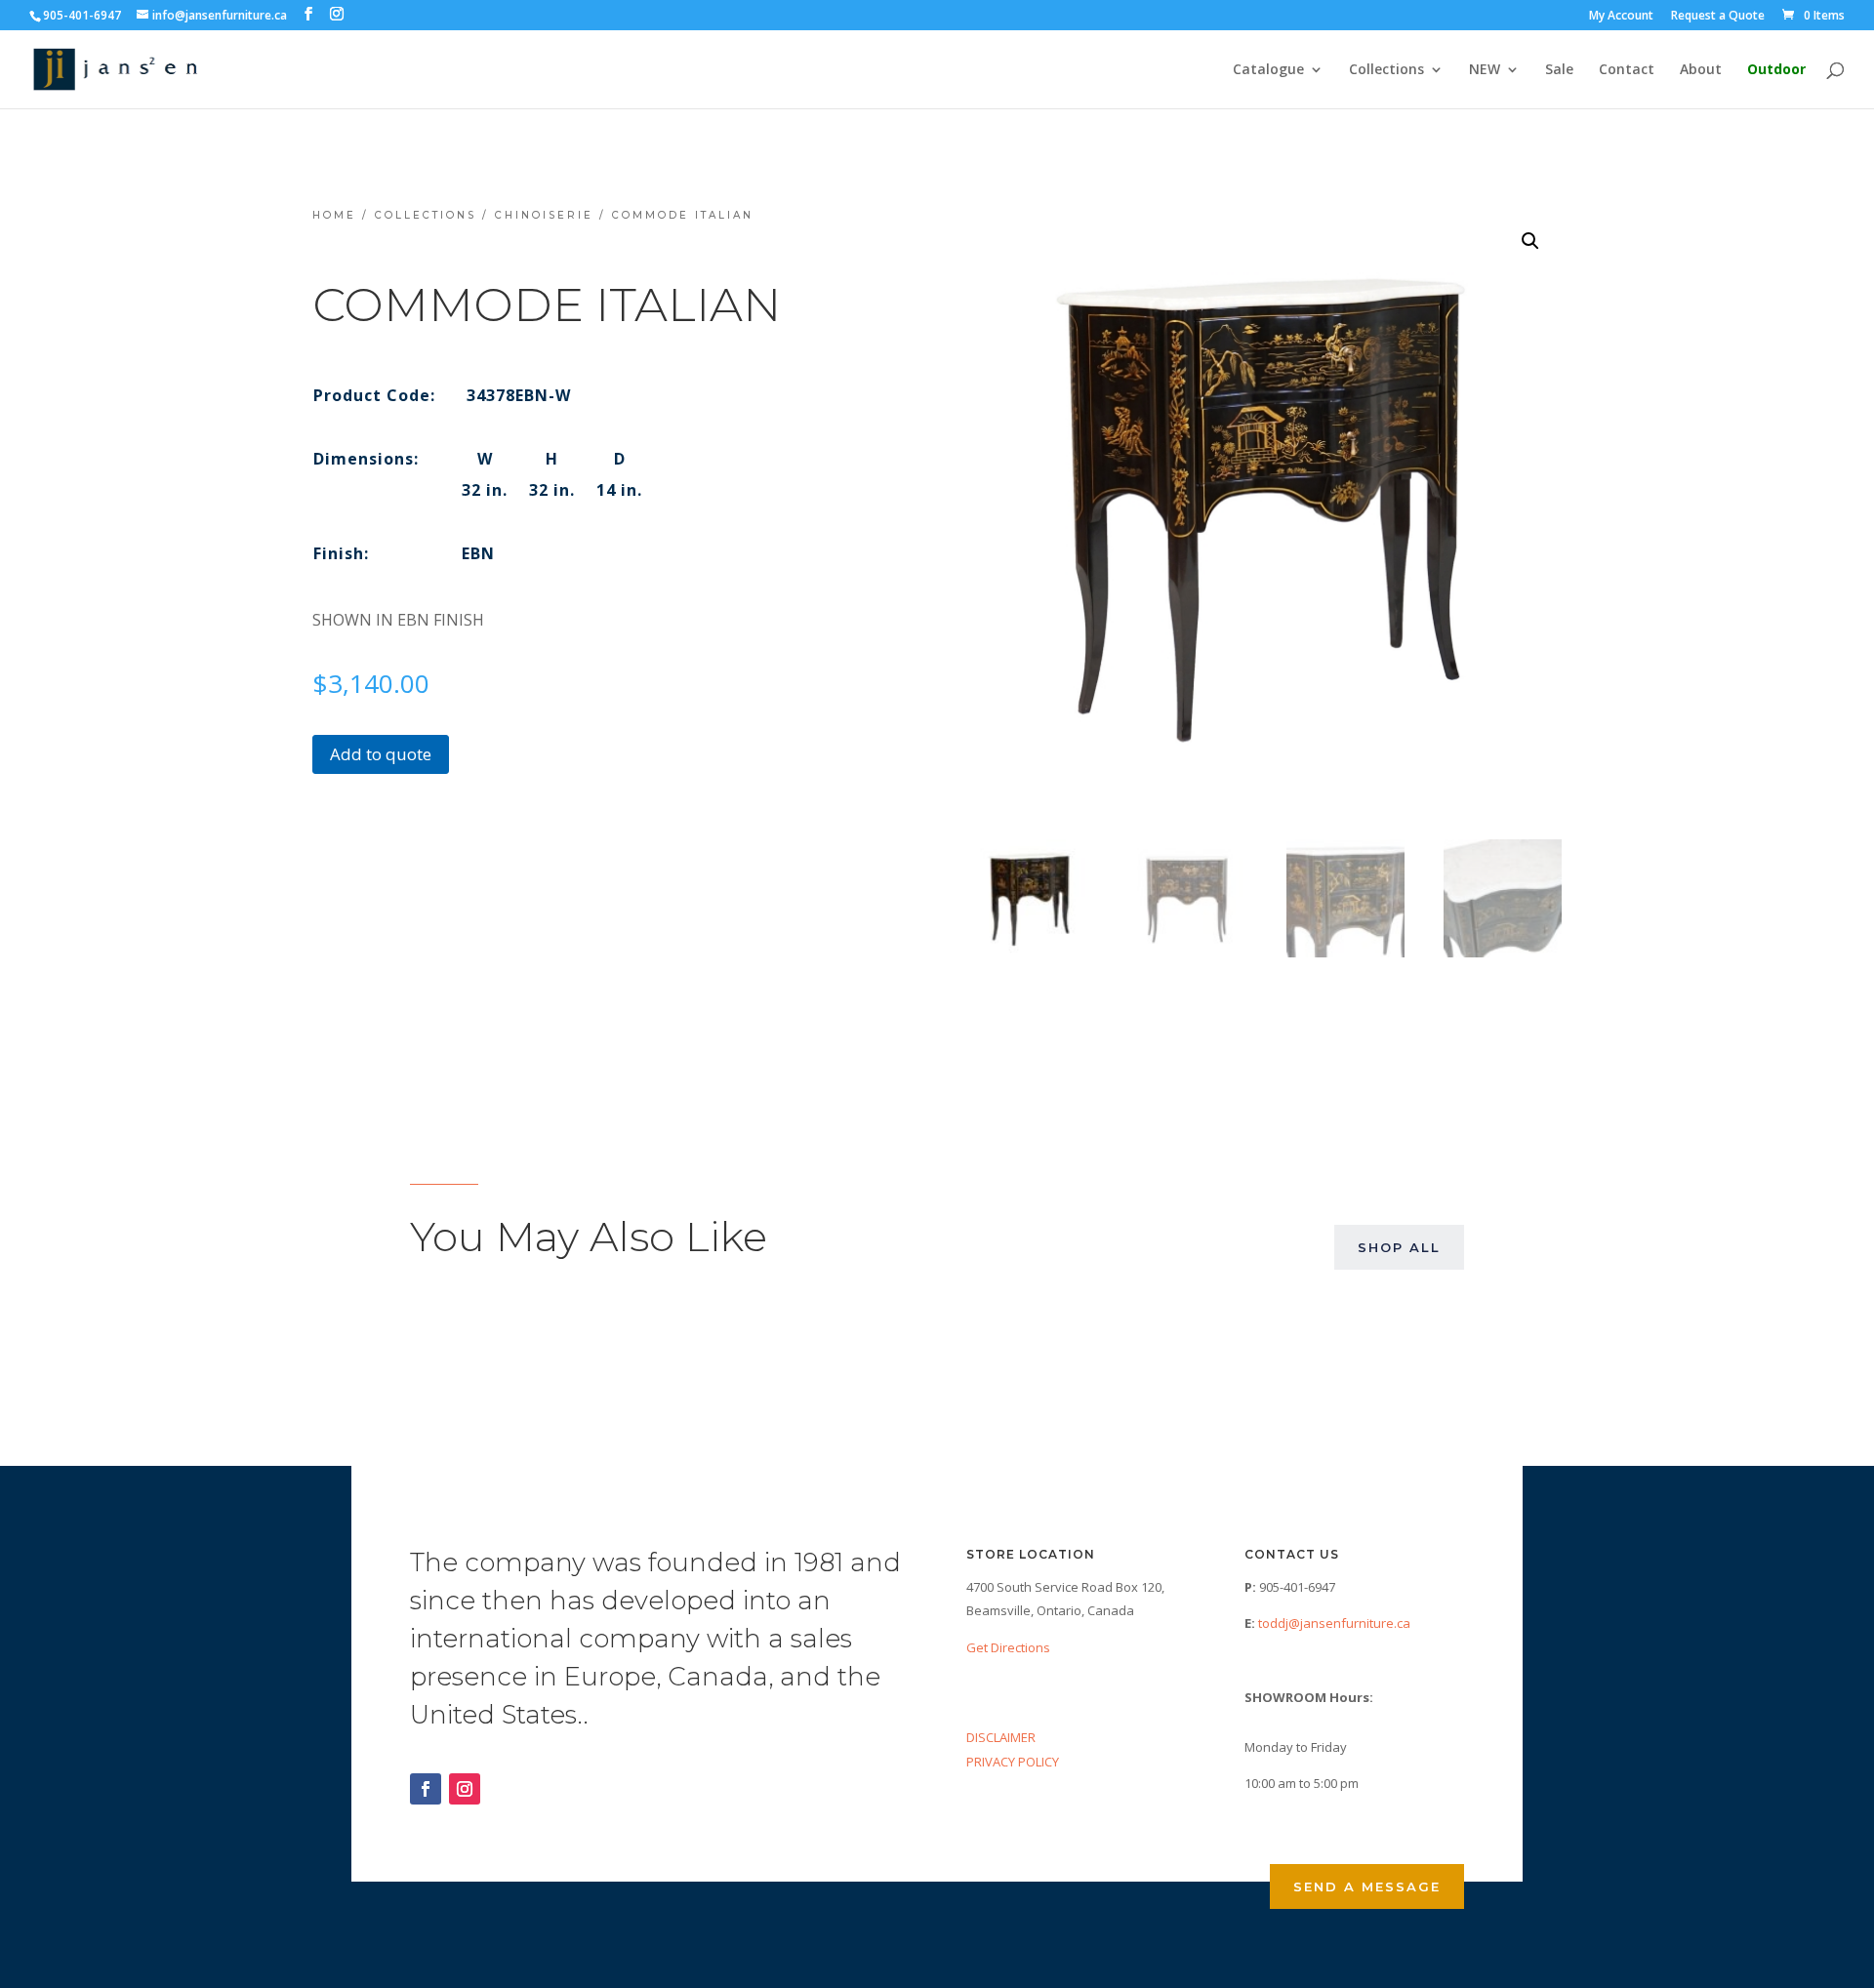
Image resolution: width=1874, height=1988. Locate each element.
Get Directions (1008, 1647)
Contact (1627, 70)
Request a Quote (1718, 17)
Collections (1386, 70)
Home (334, 215)
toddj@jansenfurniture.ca (1334, 1623)
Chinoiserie (544, 215)
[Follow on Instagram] (465, 1789)
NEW (1485, 70)
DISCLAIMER (1001, 1737)
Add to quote (381, 754)
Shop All (1399, 1247)
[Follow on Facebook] (426, 1789)
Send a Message (1367, 1887)
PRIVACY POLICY (1013, 1762)
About (1701, 70)
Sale (1559, 70)
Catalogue (1268, 70)
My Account (1621, 17)
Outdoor (1776, 70)
